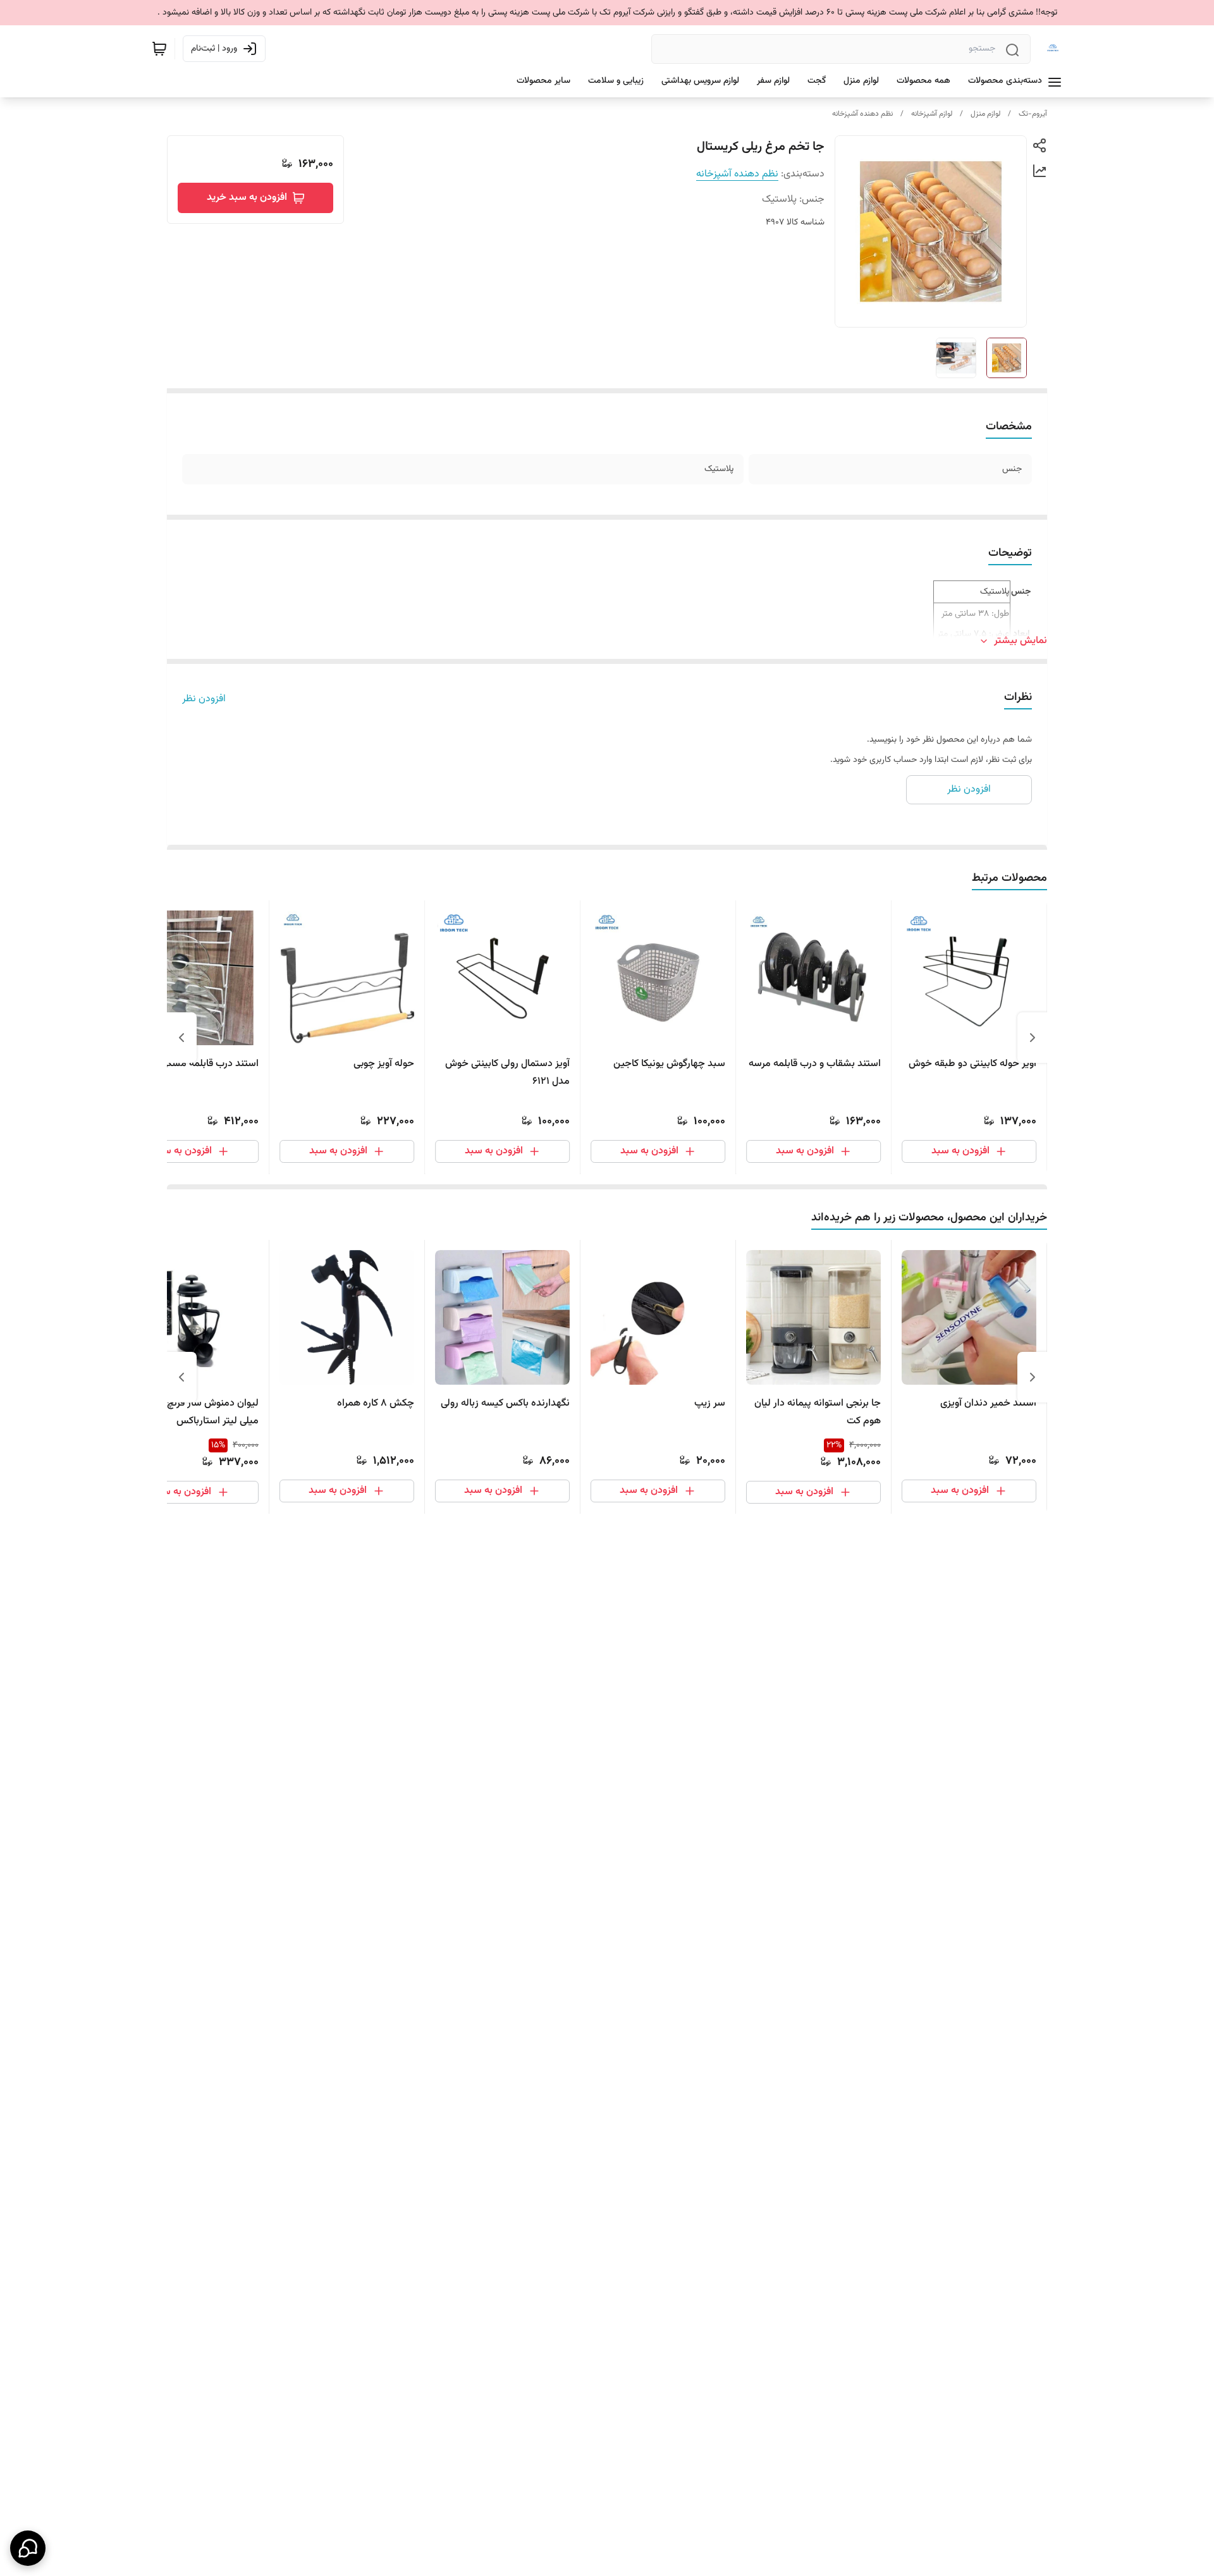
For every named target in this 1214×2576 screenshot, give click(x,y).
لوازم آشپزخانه (932, 114)
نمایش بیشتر (1021, 641)
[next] (181, 1038)
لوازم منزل (985, 114)
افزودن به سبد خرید (247, 198)
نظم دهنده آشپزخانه (862, 114)
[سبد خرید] (159, 49)
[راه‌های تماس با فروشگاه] (28, 2548)
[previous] (1033, 1038)
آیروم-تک (1033, 114)
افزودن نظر (204, 699)
